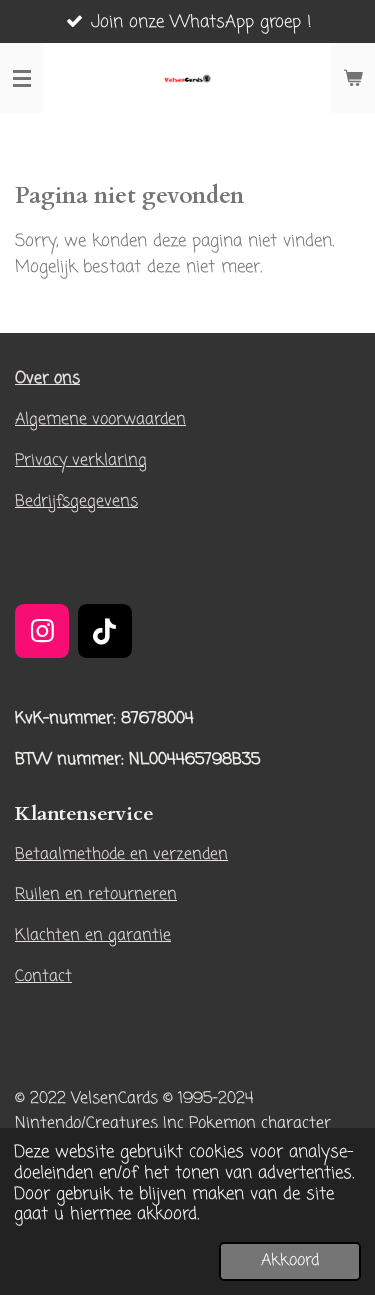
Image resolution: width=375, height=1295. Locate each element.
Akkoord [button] (290, 1261)
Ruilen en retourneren (96, 894)
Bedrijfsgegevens (76, 501)
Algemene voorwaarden (100, 419)
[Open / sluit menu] (22, 78)
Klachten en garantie (93, 935)
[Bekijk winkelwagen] (353, 78)
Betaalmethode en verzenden (121, 854)
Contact (43, 976)
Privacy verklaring (81, 460)
